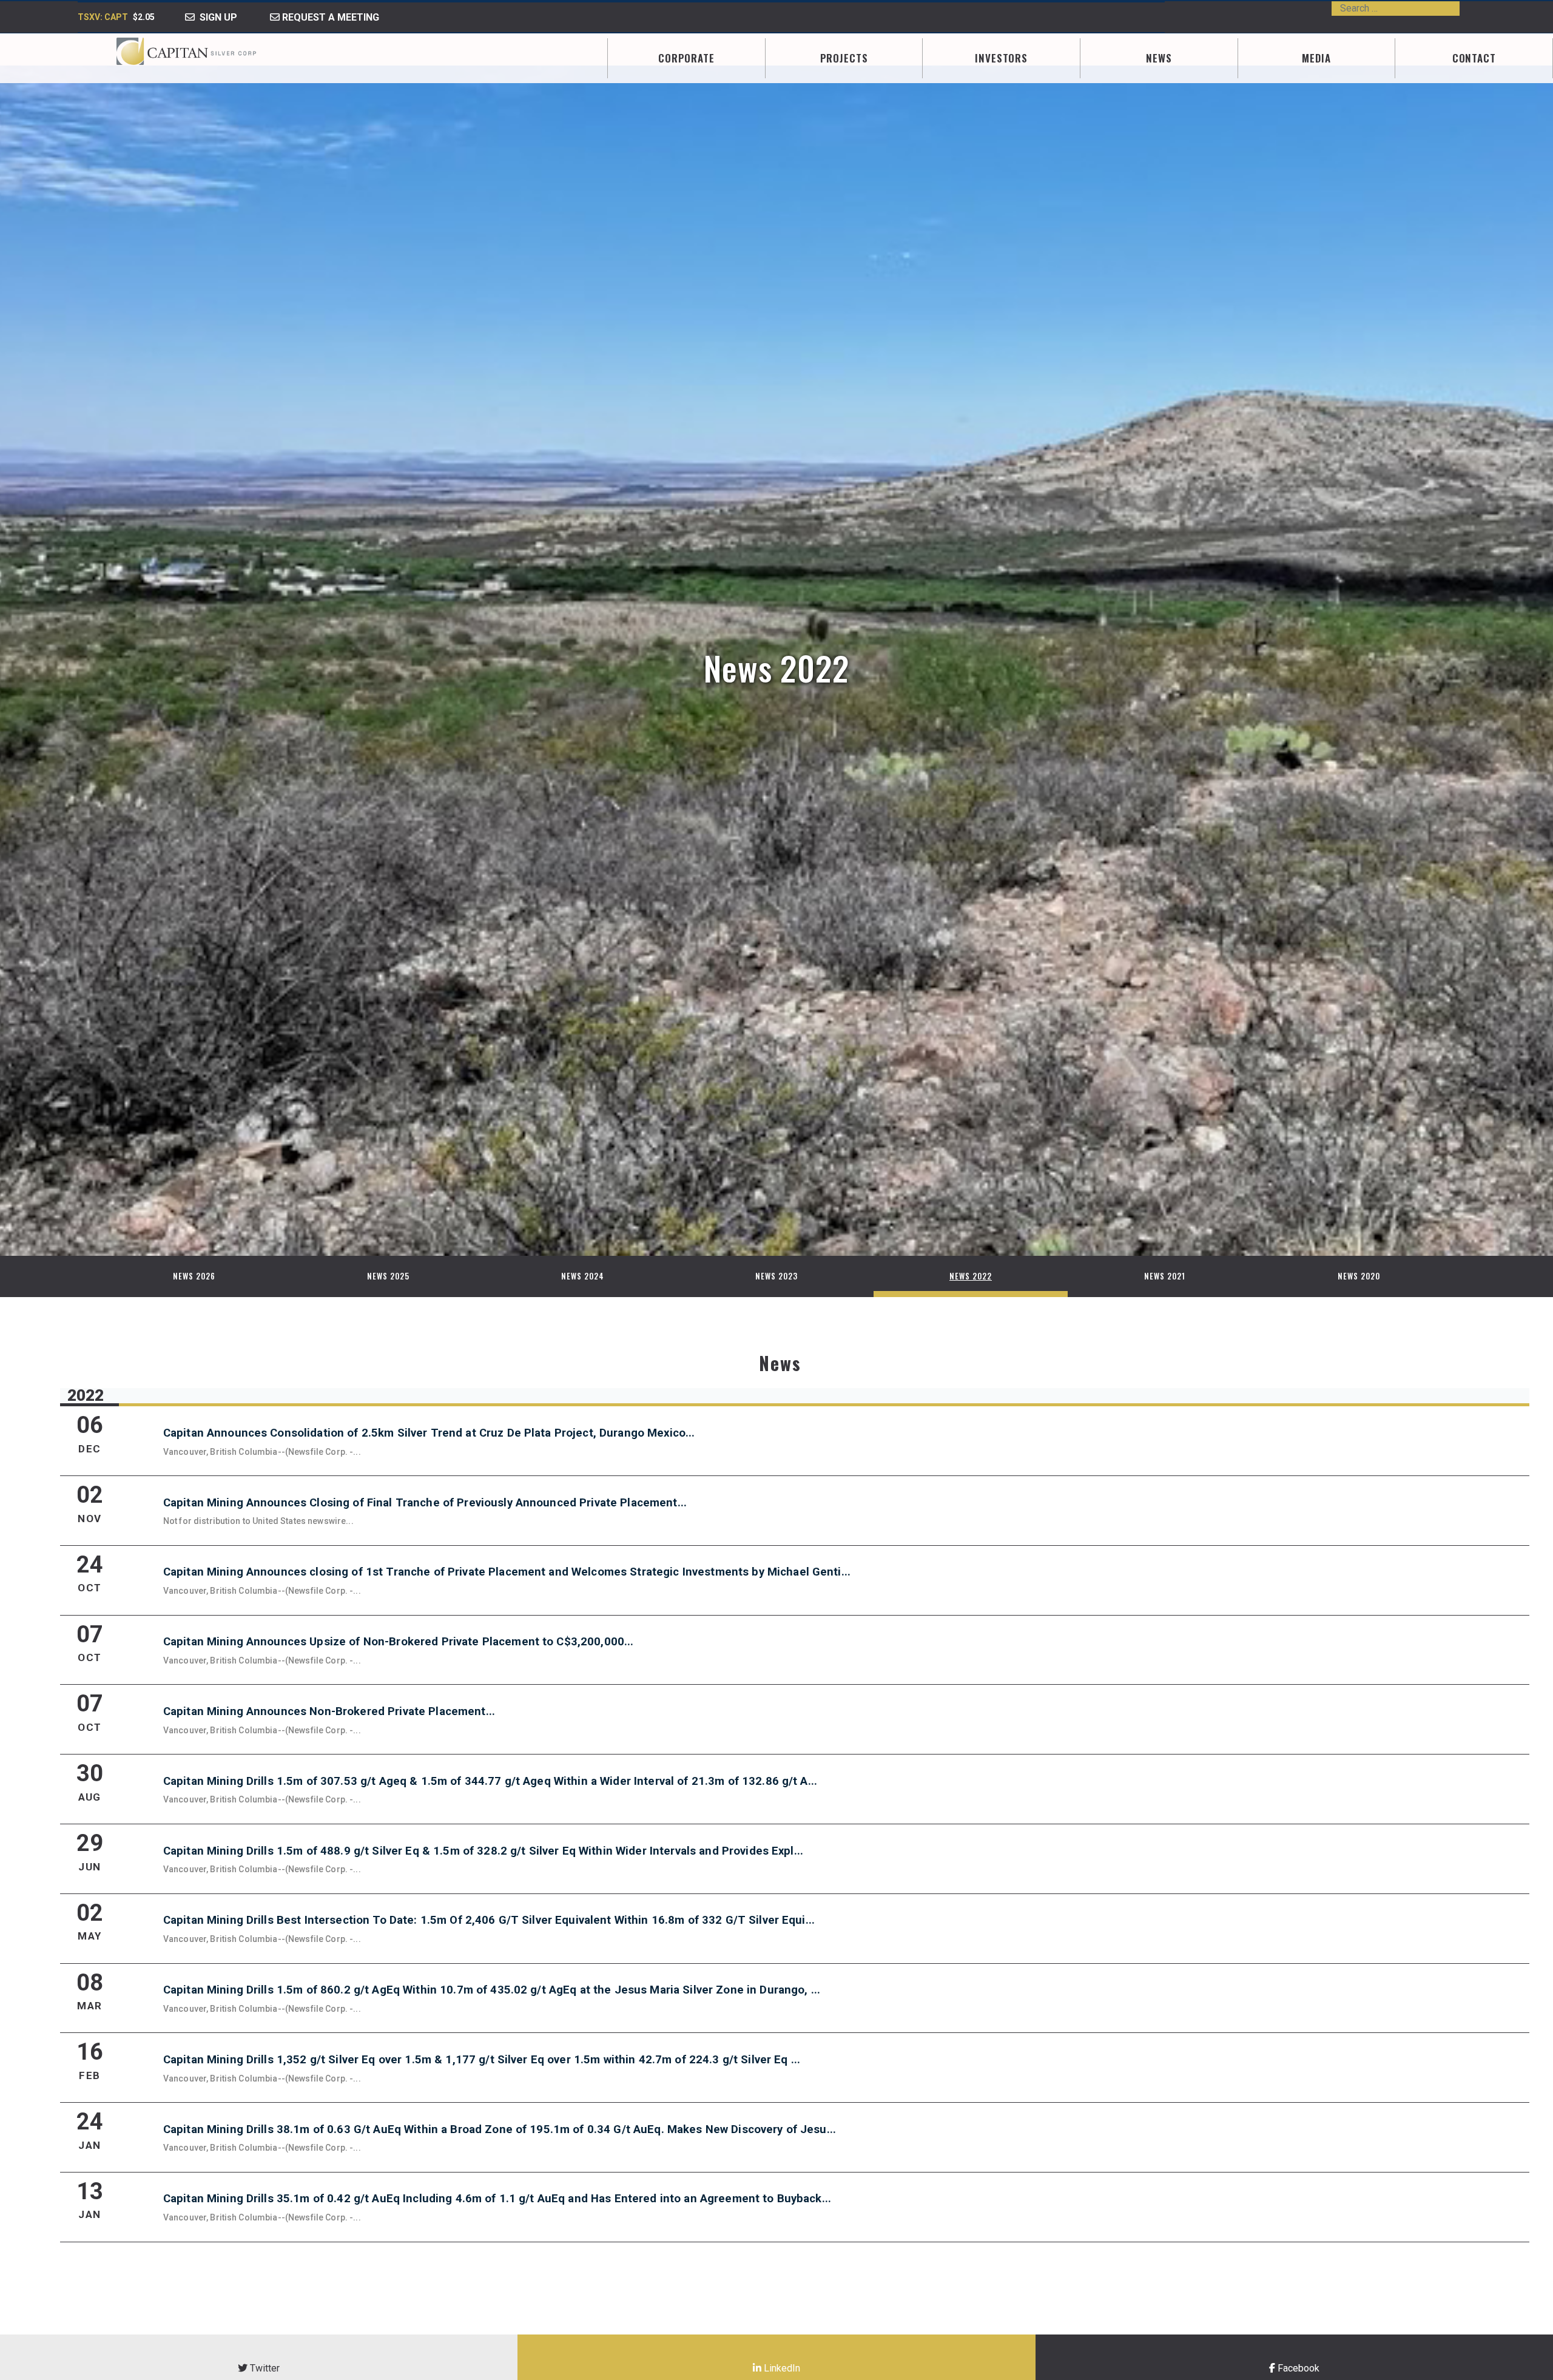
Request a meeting (329, 17)
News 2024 (583, 1276)
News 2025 (388, 1276)
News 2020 (1359, 1276)
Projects (844, 58)
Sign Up (216, 17)
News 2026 (194, 1276)
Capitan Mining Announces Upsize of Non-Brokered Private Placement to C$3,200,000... (399, 1642)
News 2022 (971, 1276)
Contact (1474, 58)
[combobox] (1396, 8)
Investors (1001, 58)
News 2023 (776, 1276)
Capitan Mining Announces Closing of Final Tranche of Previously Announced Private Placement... (425, 1503)
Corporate (686, 58)
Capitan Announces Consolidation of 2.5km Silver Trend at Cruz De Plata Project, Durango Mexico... (429, 1433)
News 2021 (1165, 1276)
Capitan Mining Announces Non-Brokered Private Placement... (329, 1711)
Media (1316, 58)
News (1159, 58)
